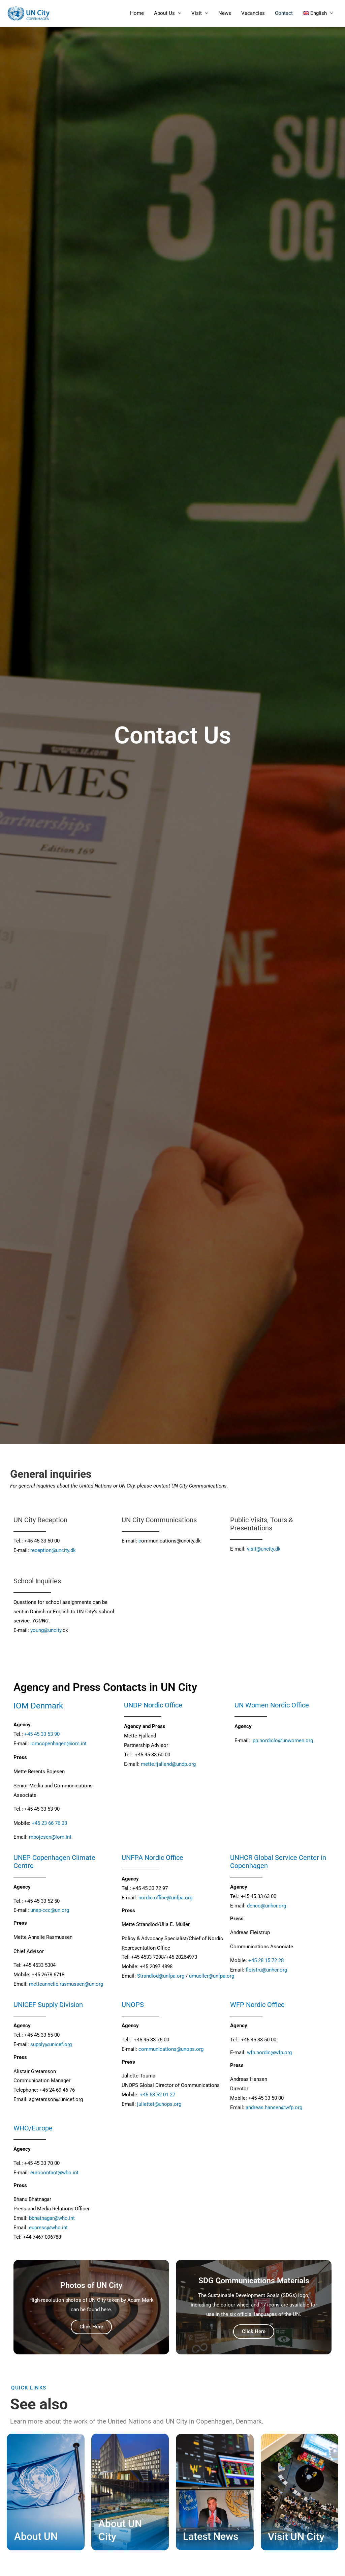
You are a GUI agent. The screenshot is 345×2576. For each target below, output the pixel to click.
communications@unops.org (170, 2049)
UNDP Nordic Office (153, 1705)
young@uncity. (46, 1630)
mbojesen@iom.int (50, 1837)
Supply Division (60, 2005)
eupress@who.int (48, 2228)
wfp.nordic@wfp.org (269, 2053)
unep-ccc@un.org (50, 1910)
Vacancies (253, 13)
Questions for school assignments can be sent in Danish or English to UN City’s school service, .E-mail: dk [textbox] (64, 1616)
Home (137, 13)
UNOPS (133, 2005)
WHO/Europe (33, 2128)
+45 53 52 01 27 (158, 2095)
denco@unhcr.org (266, 1906)
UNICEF (26, 2005)
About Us (164, 13)
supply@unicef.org (51, 2044)
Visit (197, 13)
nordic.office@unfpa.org (165, 1898)
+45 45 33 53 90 (42, 1734)
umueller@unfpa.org (211, 1976)
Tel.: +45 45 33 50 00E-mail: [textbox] (45, 1546)
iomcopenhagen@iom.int (58, 1744)
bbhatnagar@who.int (52, 2218)
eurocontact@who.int (54, 2173)
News (225, 13)
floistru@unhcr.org (266, 1970)
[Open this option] (252, 1740)
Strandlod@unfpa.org (161, 1976)
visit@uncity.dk (264, 1549)
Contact (284, 13)
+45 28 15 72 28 (266, 1960)
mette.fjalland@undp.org (168, 1764)
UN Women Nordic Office (272, 1705)
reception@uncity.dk (53, 1550)
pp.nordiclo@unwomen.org (283, 1740)
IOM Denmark (38, 1706)
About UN (36, 2536)
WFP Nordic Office (257, 2005)
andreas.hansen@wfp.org (274, 2107)
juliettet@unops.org (159, 2104)
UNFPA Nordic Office (152, 1858)
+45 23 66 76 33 (49, 1823)
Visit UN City (296, 2537)
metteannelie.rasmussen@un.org (66, 1984)
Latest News (211, 2536)
